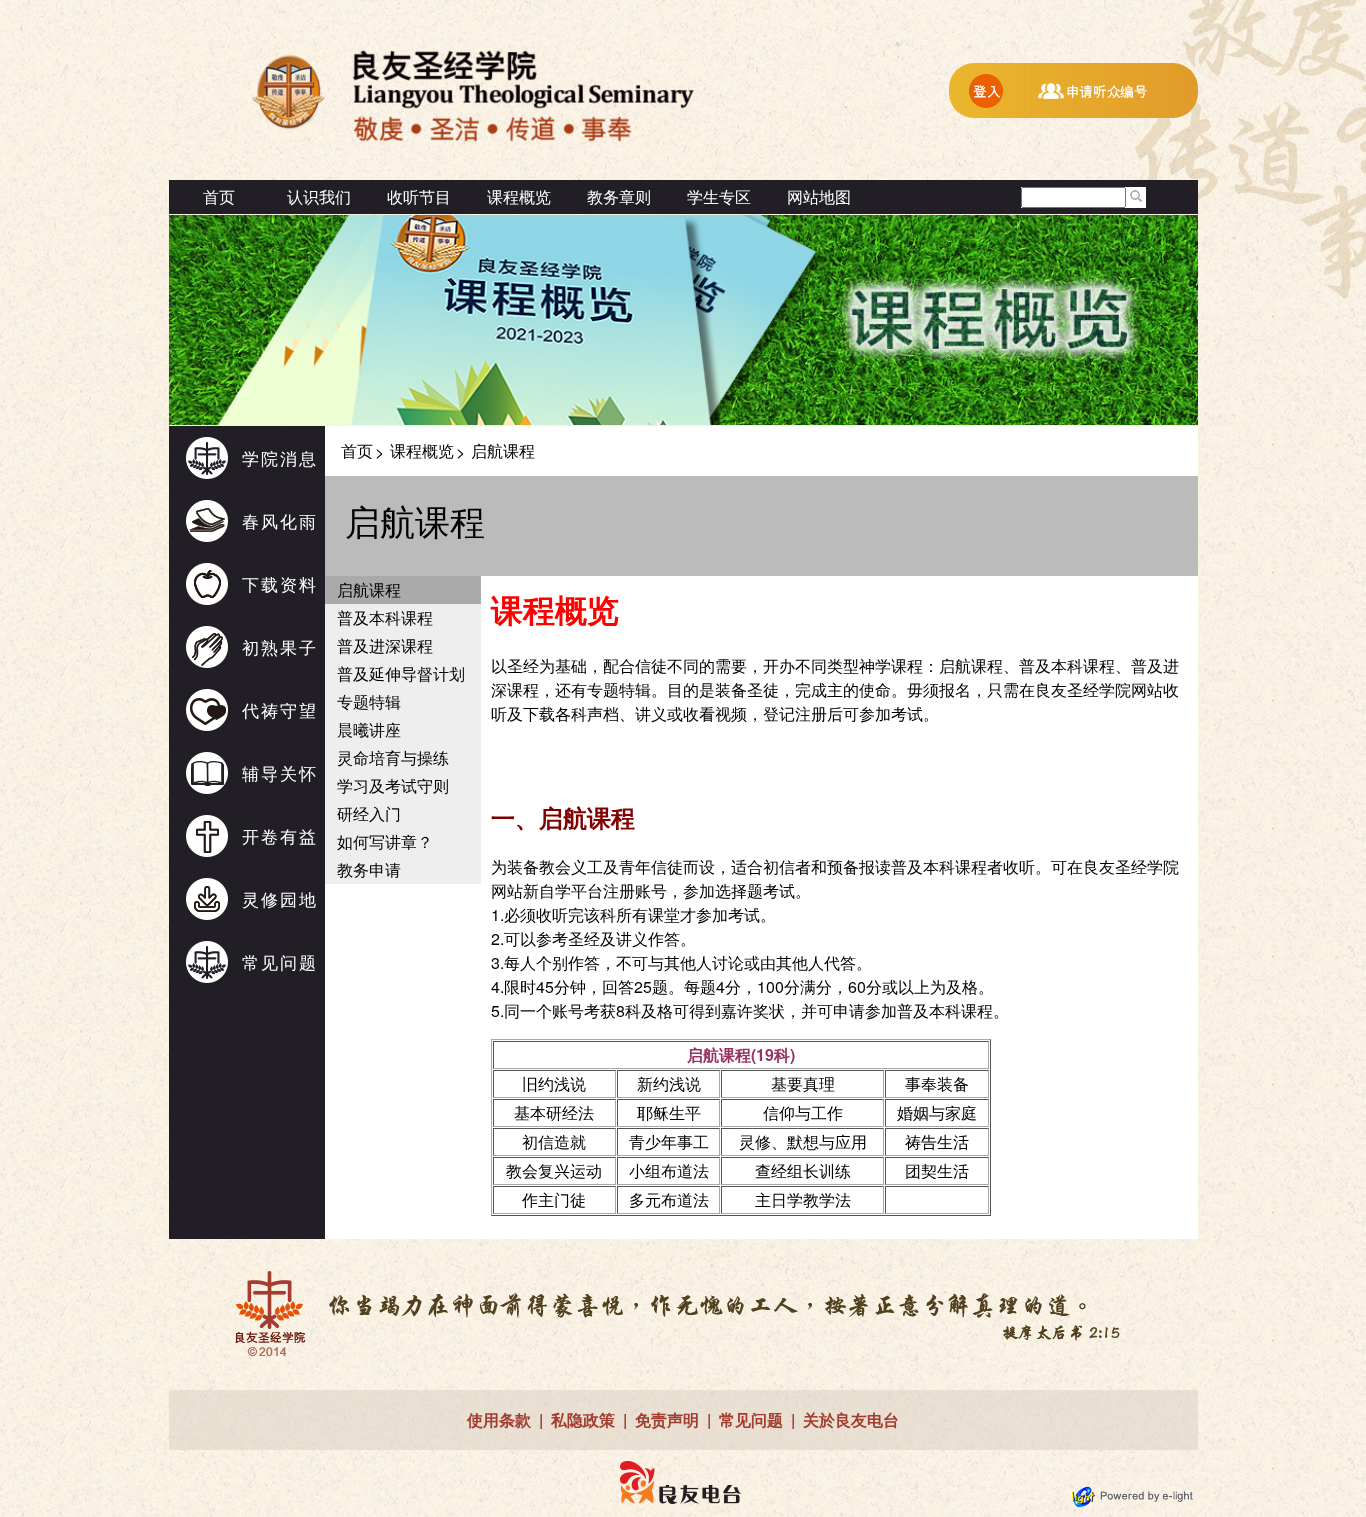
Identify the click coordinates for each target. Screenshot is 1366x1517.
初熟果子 (280, 646)
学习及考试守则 (393, 785)
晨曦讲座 (369, 729)
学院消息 (280, 457)
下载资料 (280, 583)
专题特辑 (369, 701)
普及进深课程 (385, 645)
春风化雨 (280, 520)
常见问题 (280, 961)
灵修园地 (280, 898)
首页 (219, 196)
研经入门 (369, 813)
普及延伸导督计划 (401, 673)
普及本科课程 (385, 617)
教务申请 (369, 869)
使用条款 (499, 1419)
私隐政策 (583, 1419)
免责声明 (667, 1419)
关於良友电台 (851, 1419)
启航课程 (369, 589)
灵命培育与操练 (393, 757)
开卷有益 (280, 835)
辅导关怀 (280, 772)
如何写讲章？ (385, 841)
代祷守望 (280, 709)
